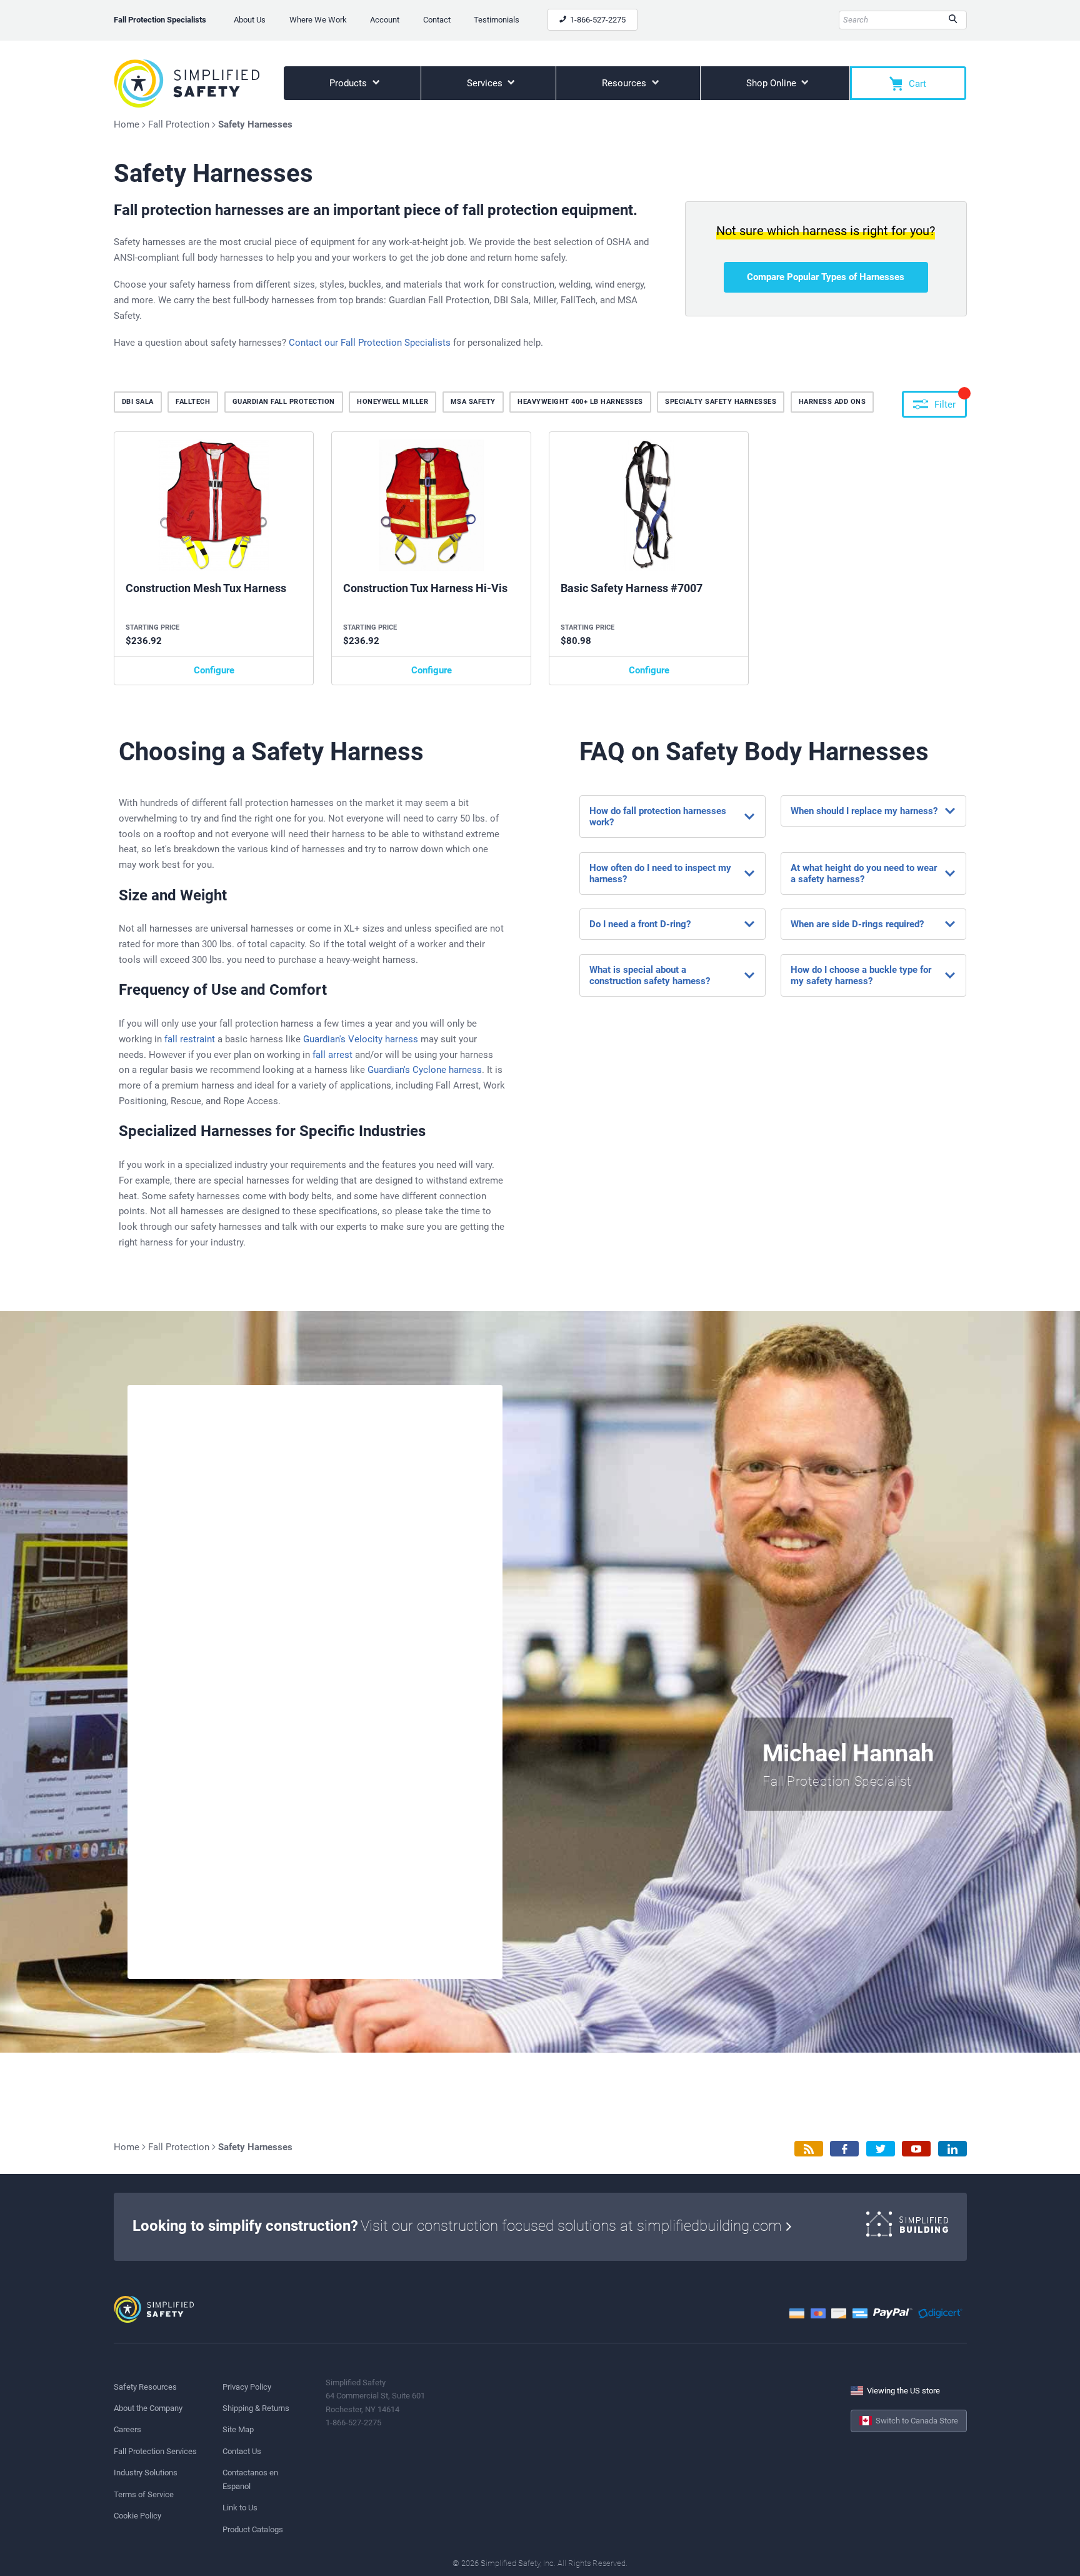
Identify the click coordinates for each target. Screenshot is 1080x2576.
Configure (214, 670)
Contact (437, 20)
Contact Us (242, 2451)
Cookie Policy (137, 2516)
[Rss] (809, 2149)
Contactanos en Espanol (250, 2479)
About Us (250, 20)
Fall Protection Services (155, 2451)
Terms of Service (144, 2494)
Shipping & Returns (256, 2408)
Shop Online (772, 83)
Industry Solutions (146, 2473)
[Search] (953, 20)
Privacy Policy (247, 2387)
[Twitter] (881, 2149)
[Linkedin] (952, 2149)
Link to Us (240, 2508)
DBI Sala (138, 402)
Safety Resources (145, 2387)
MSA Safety (473, 402)
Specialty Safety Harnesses (721, 402)
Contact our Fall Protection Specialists (370, 343)
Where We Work (318, 20)
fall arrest (332, 1055)
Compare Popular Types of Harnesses (826, 277)
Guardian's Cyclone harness (425, 1070)
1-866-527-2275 (597, 20)
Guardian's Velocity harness (361, 1039)
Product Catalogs (253, 2529)
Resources (625, 83)
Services (486, 83)
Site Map (238, 2429)
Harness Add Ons (832, 402)
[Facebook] (844, 2149)
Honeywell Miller (392, 402)
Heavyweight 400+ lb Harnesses (580, 402)
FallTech (193, 402)
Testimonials (497, 20)
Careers (127, 2429)
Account (385, 20)
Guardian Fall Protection (284, 402)
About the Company (148, 2408)
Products (349, 83)
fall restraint (190, 1039)
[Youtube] (916, 2149)
